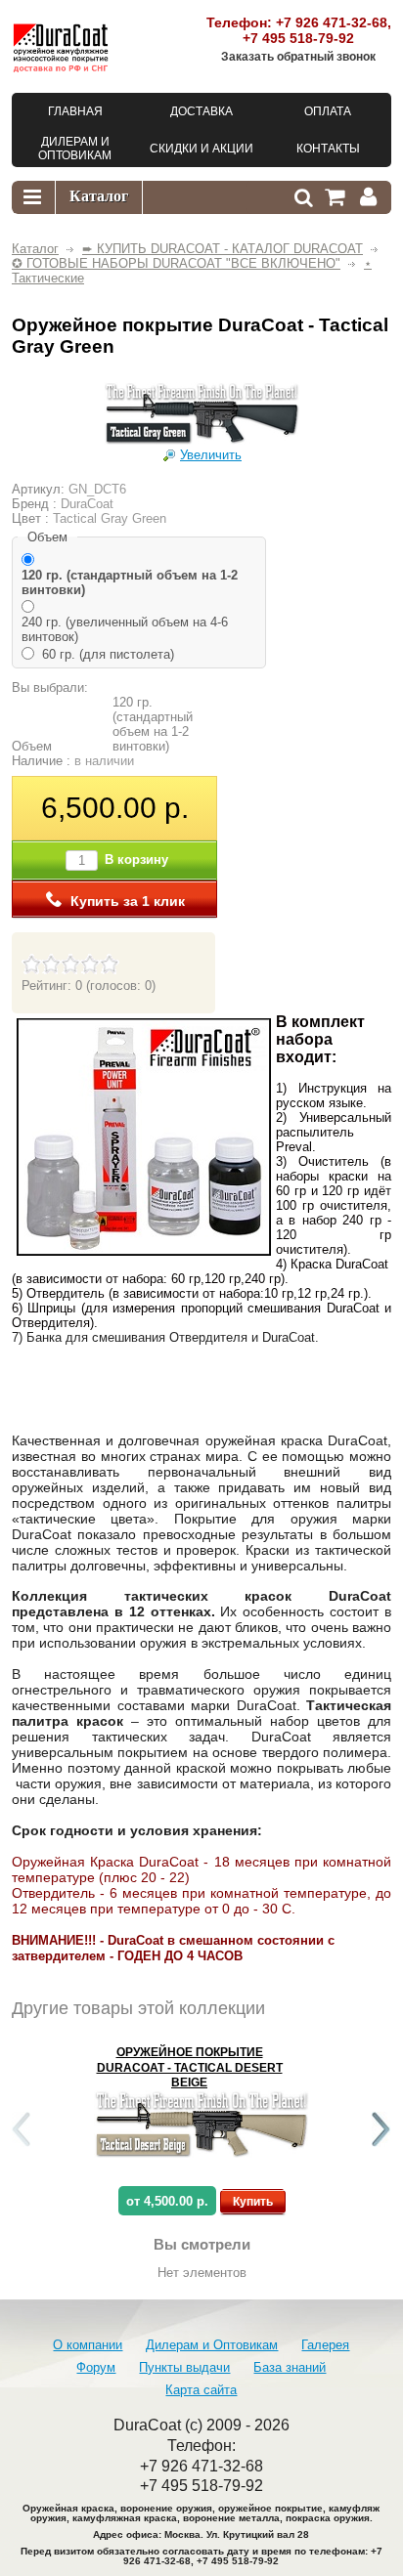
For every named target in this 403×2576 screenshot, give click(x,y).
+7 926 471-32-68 (332, 22)
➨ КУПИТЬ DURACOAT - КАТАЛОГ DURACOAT (223, 249)
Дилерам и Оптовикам (212, 2345)
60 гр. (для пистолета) (108, 654)
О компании (88, 2345)
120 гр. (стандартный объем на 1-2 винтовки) (130, 582)
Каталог (35, 249)
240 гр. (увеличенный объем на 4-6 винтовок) (125, 629)
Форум (96, 2367)
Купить (253, 2202)
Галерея (325, 2345)
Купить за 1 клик (128, 901)
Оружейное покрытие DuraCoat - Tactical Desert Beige (190, 2067)
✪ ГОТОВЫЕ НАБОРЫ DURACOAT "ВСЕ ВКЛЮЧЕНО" (176, 263)
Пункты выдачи (184, 2367)
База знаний (290, 2367)
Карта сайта (201, 2390)
